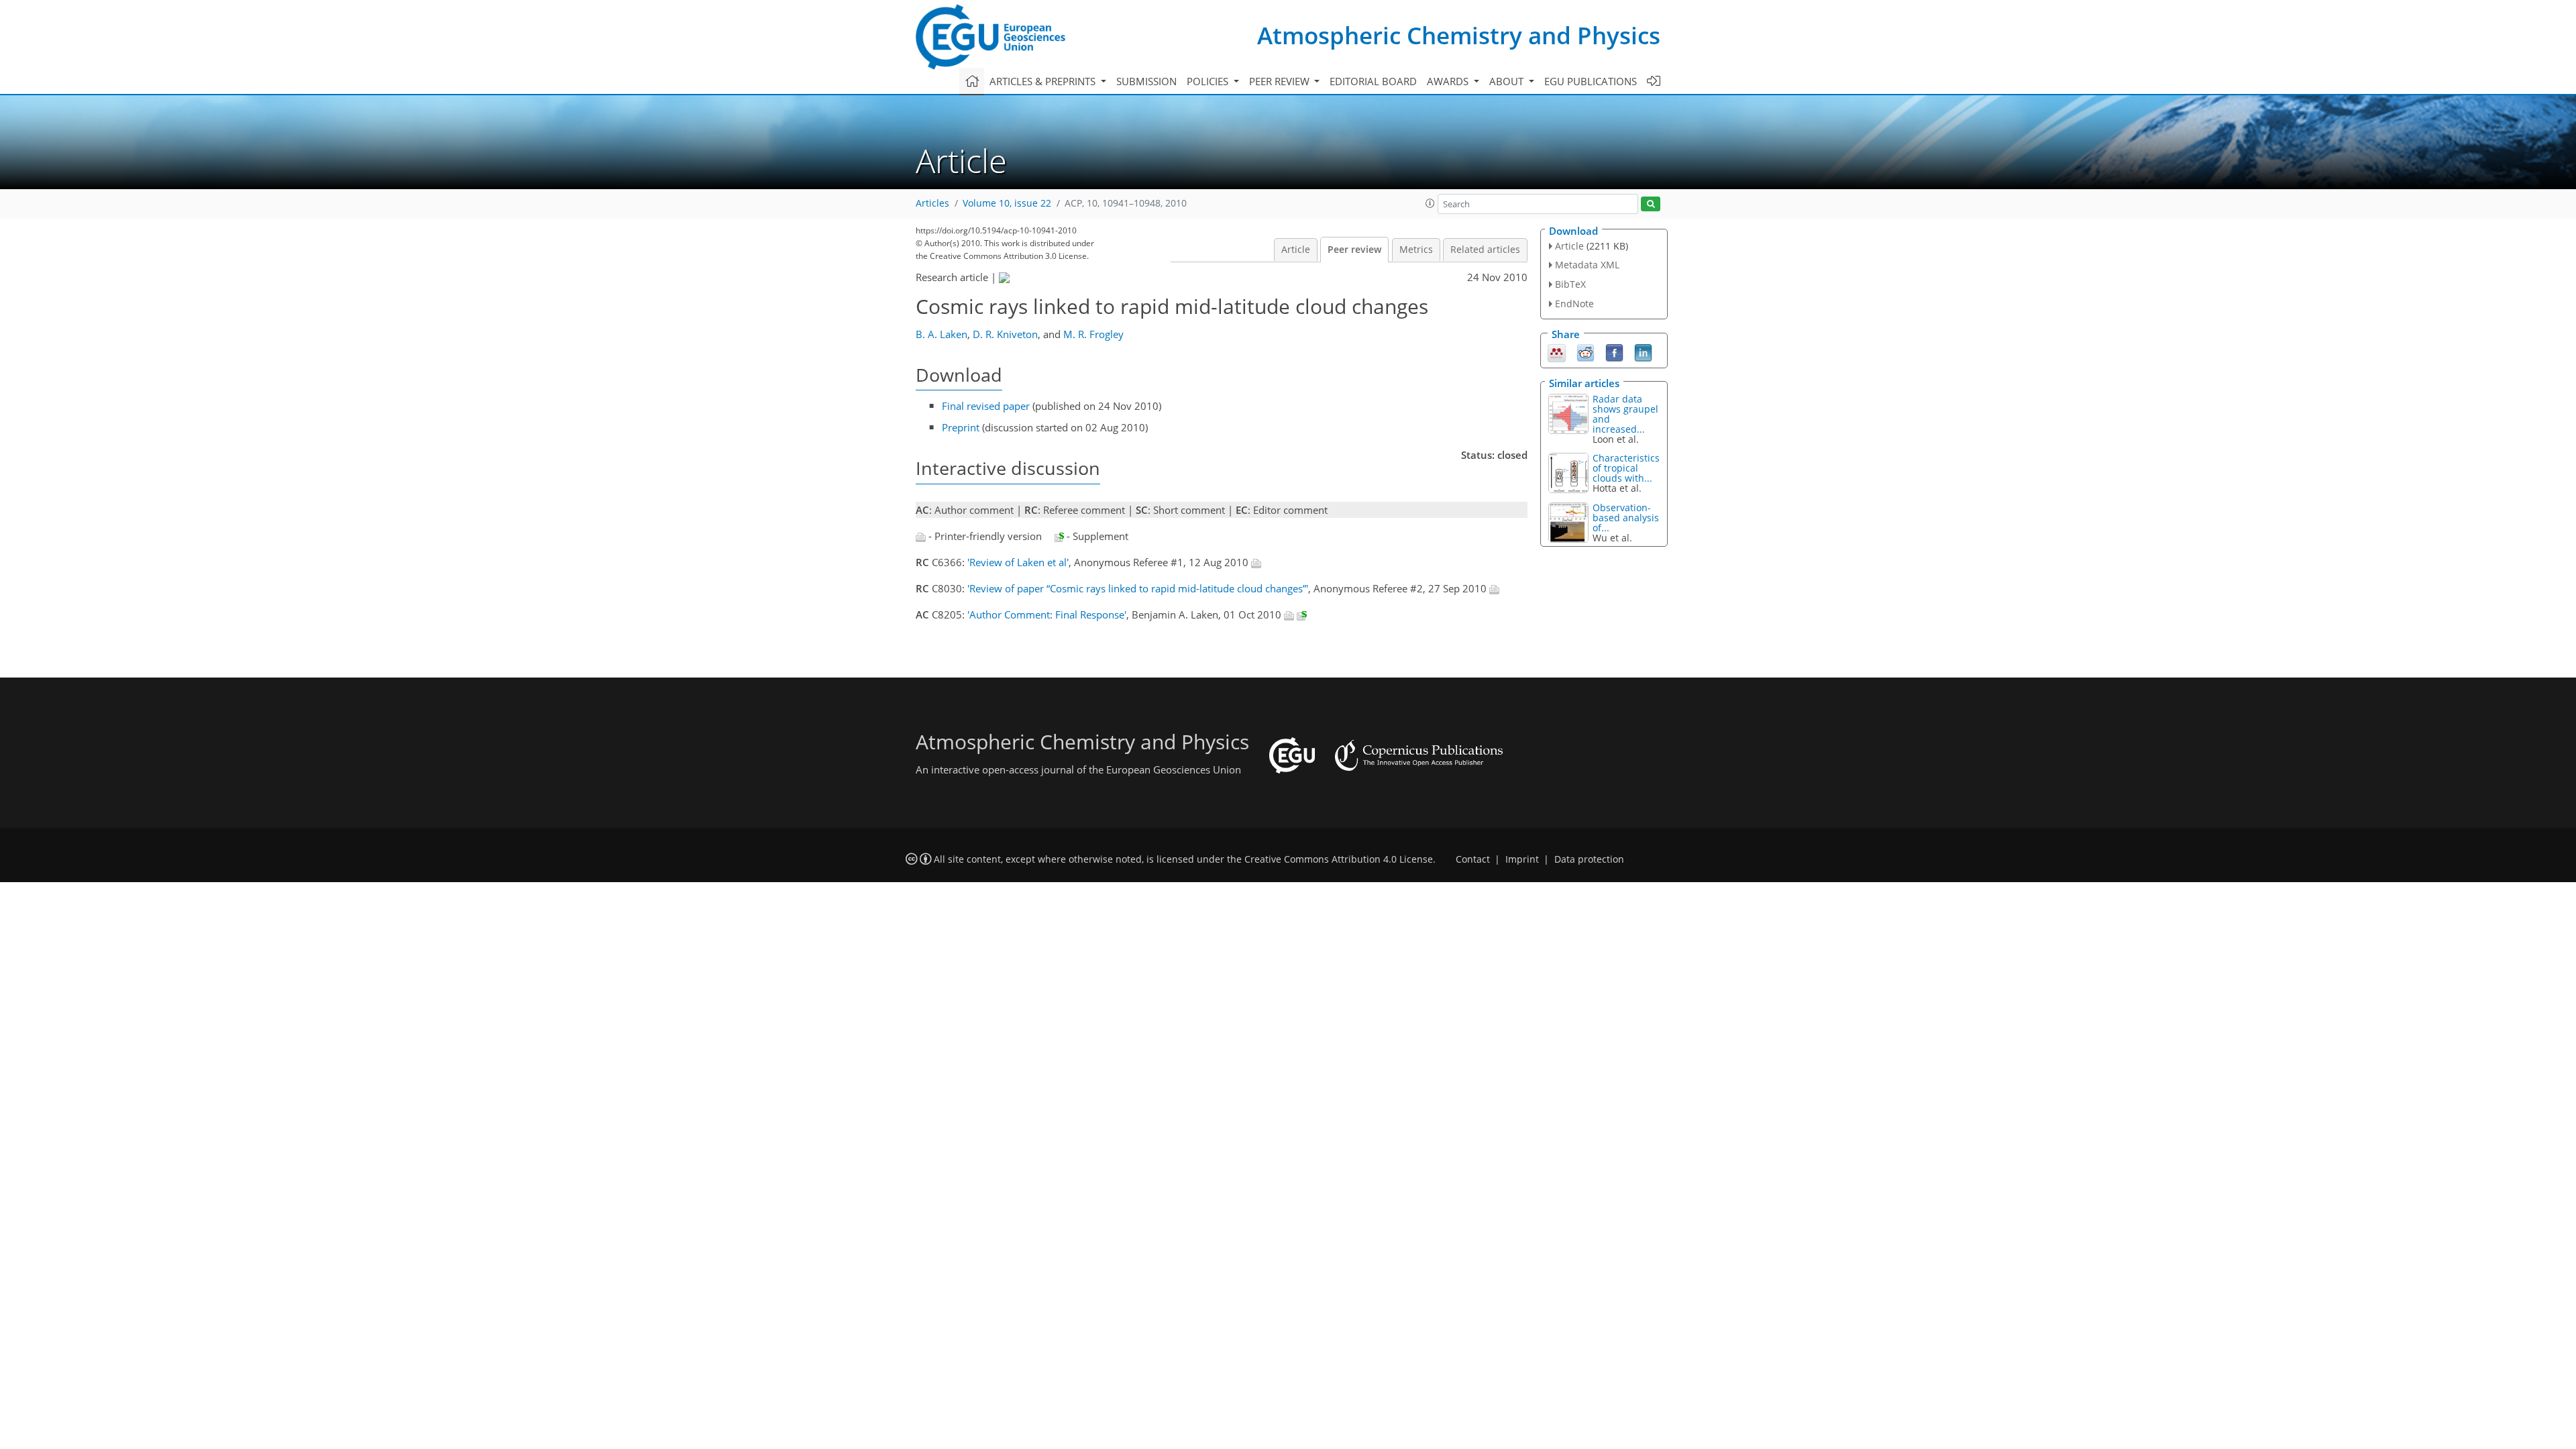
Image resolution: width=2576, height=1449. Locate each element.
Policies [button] (1209, 81)
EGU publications (1591, 81)
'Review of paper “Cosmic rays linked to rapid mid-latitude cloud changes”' (1138, 588)
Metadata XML (1587, 265)
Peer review (1354, 250)
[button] (1430, 203)
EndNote (1574, 304)
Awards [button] (1449, 81)
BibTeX (1570, 284)
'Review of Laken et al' (1018, 562)
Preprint (961, 427)
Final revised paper (986, 406)
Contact (1473, 859)
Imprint (1522, 859)
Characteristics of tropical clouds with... (1626, 468)
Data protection (1589, 859)
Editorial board (1373, 81)
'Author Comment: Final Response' (1047, 614)
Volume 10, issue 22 (1007, 203)
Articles (932, 203)
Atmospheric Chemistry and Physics (1459, 35)
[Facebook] (1614, 352)
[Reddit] (1586, 352)
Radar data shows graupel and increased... (1625, 414)
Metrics (1416, 250)
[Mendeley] (1557, 352)
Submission (1146, 81)
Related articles (1485, 250)
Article (1296, 250)
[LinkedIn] (1643, 352)
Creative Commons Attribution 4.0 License (1339, 859)
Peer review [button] (1281, 81)
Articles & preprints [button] (1044, 81)
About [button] (1508, 81)
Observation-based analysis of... (1626, 518)
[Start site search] (1651, 204)
